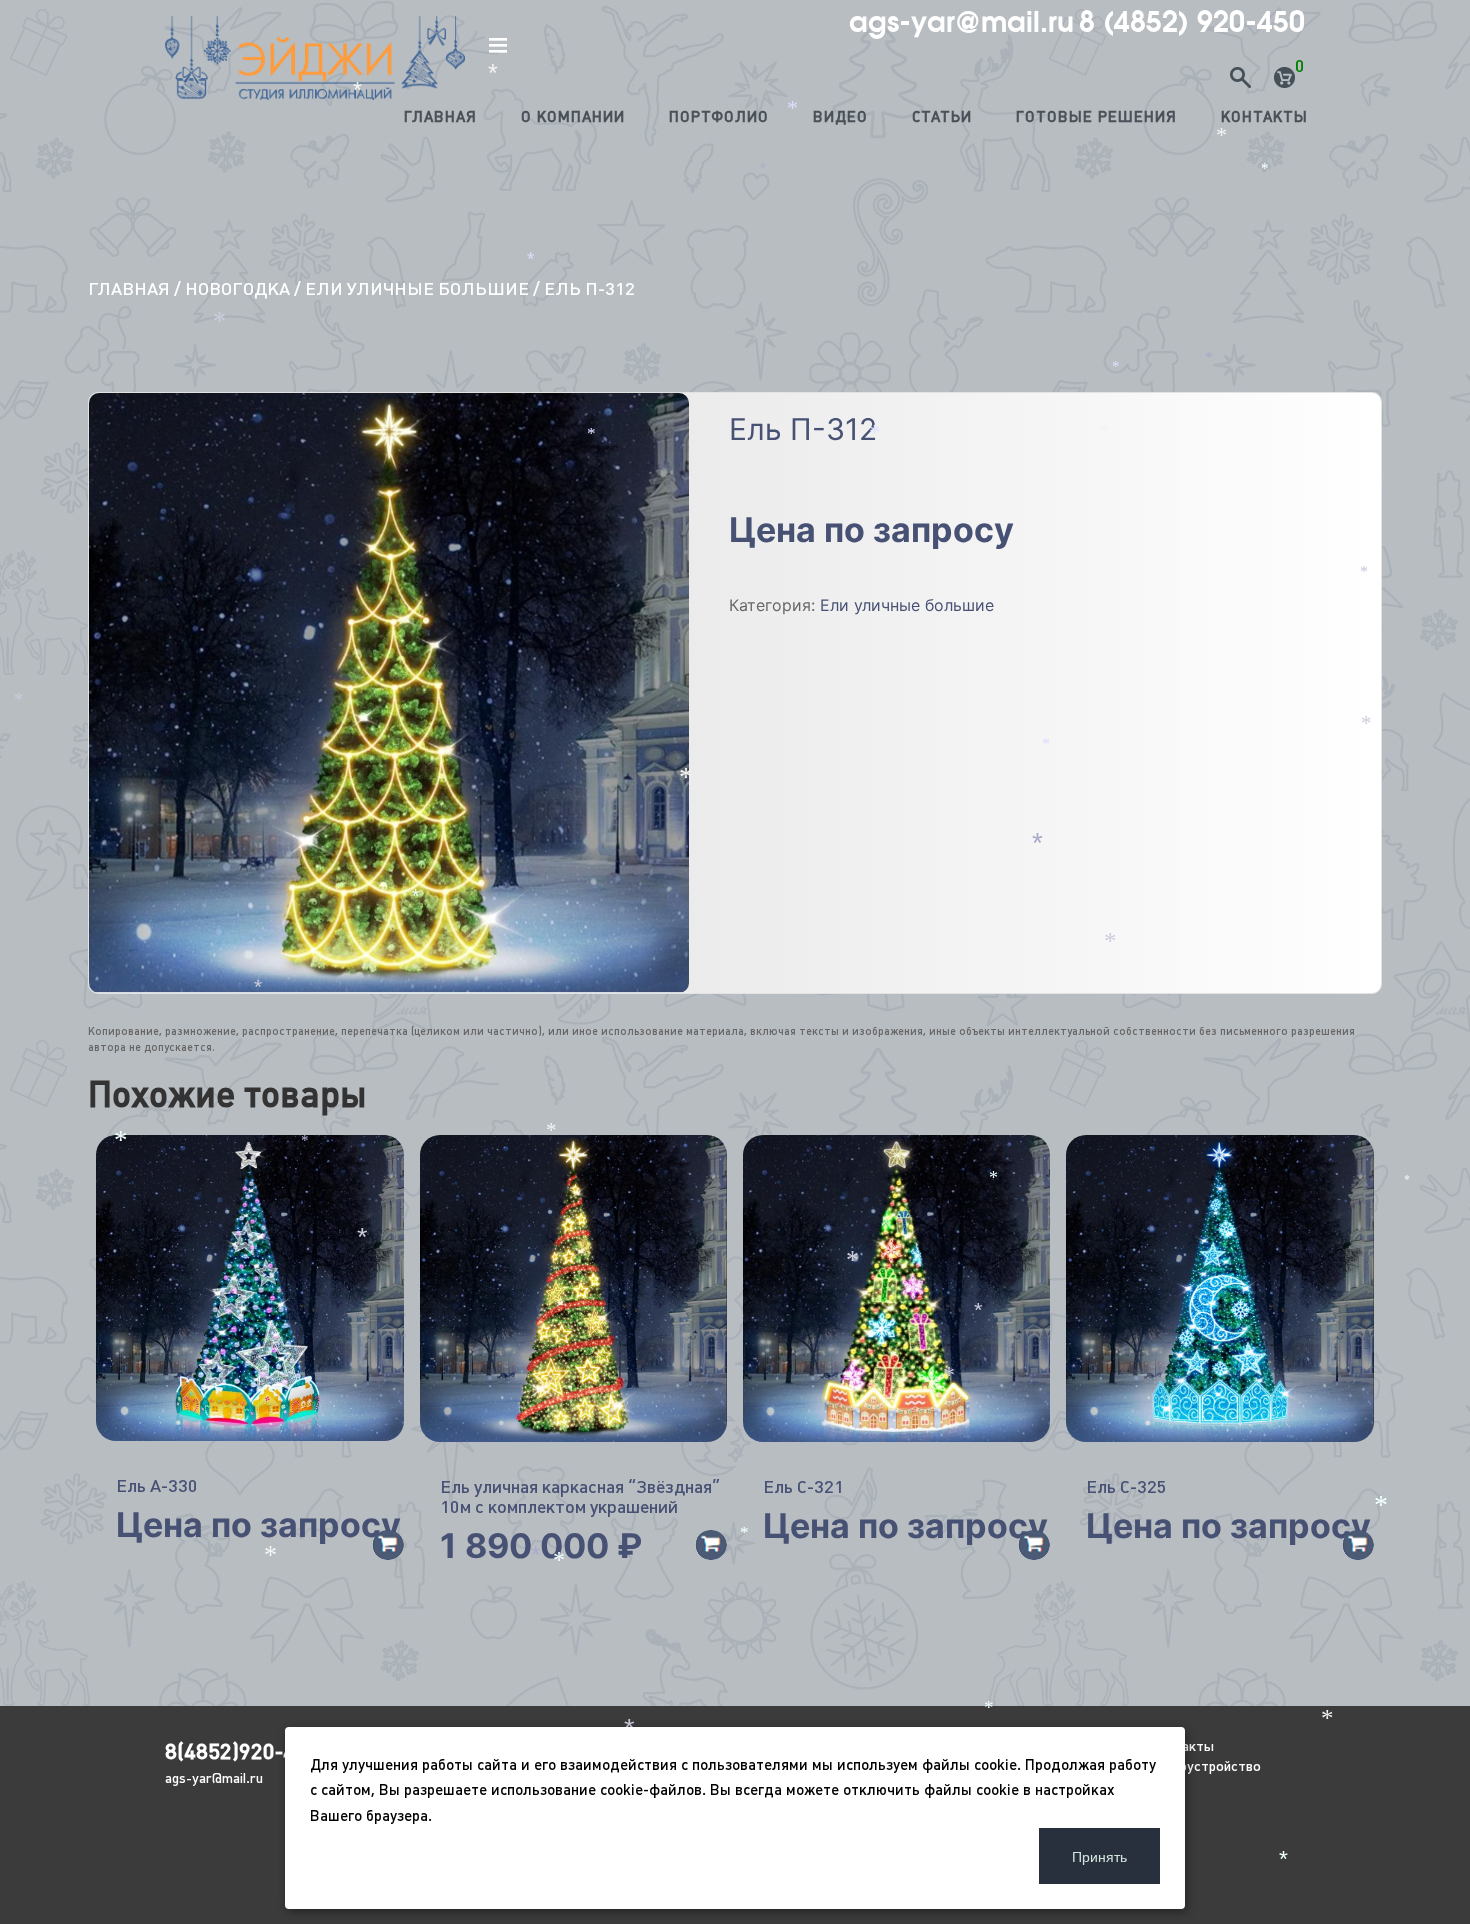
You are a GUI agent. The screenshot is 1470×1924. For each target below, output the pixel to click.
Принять (1099, 1856)
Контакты (1264, 116)
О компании (573, 116)
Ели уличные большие (417, 288)
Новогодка (237, 288)
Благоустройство (1205, 1766)
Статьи (942, 116)
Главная (440, 116)
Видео (840, 116)
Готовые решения (1096, 116)
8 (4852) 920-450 (1192, 22)
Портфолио (719, 116)
